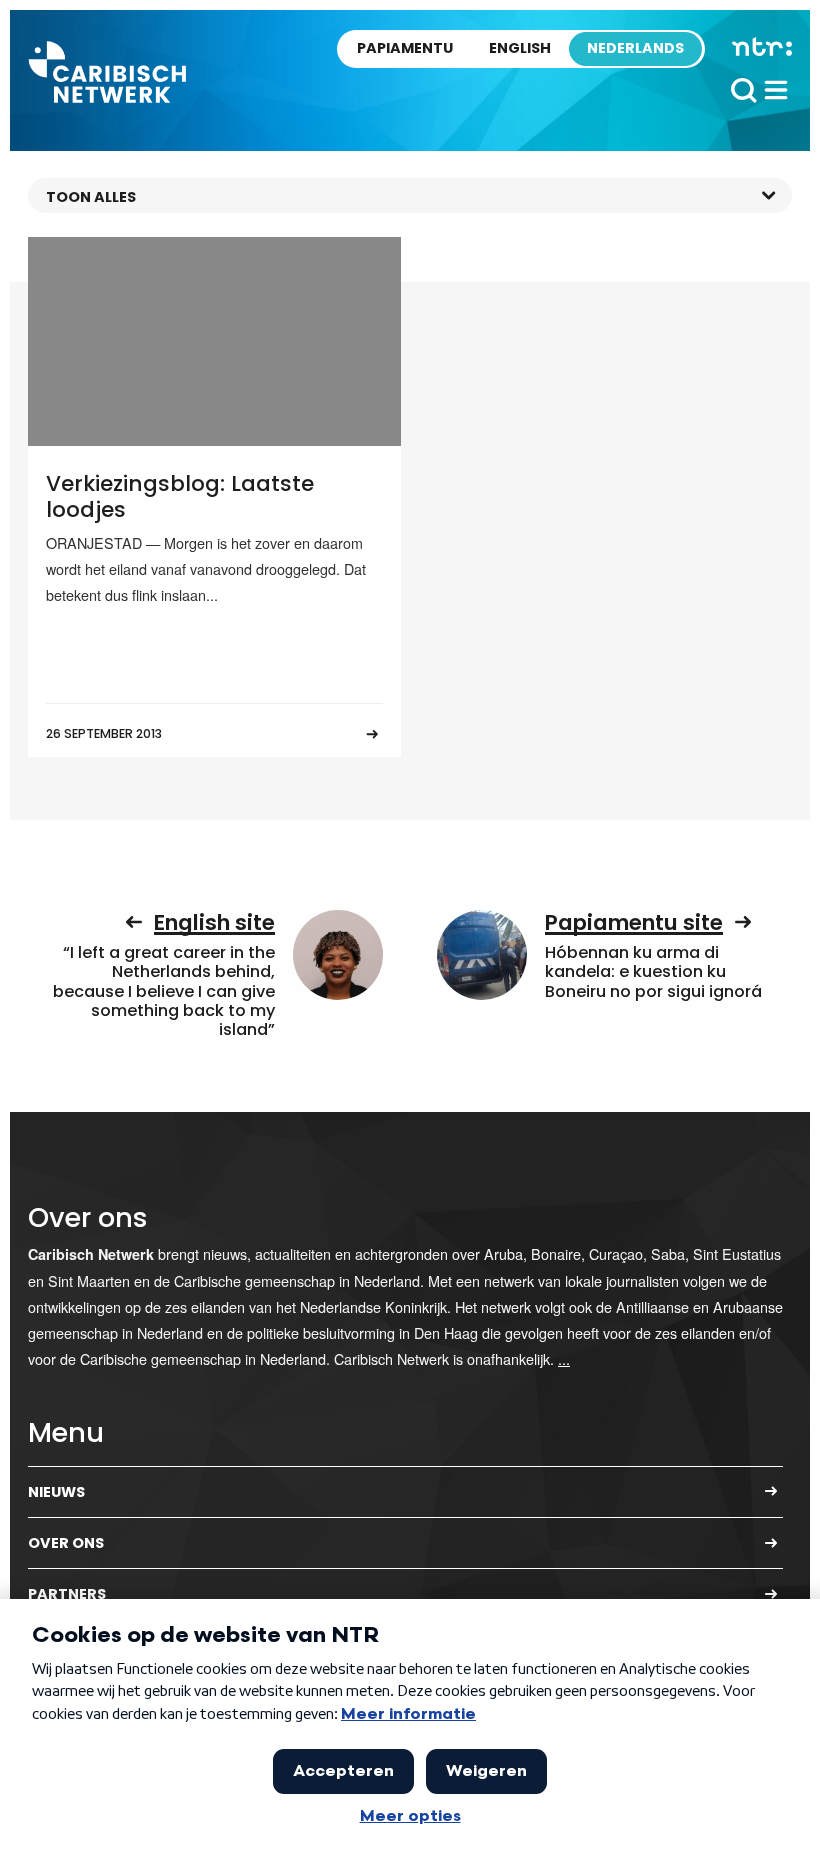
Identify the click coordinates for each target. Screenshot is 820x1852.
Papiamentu (405, 48)
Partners (67, 1594)
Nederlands (635, 48)
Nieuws (56, 1492)
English (520, 48)
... (564, 1358)
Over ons (66, 1543)
